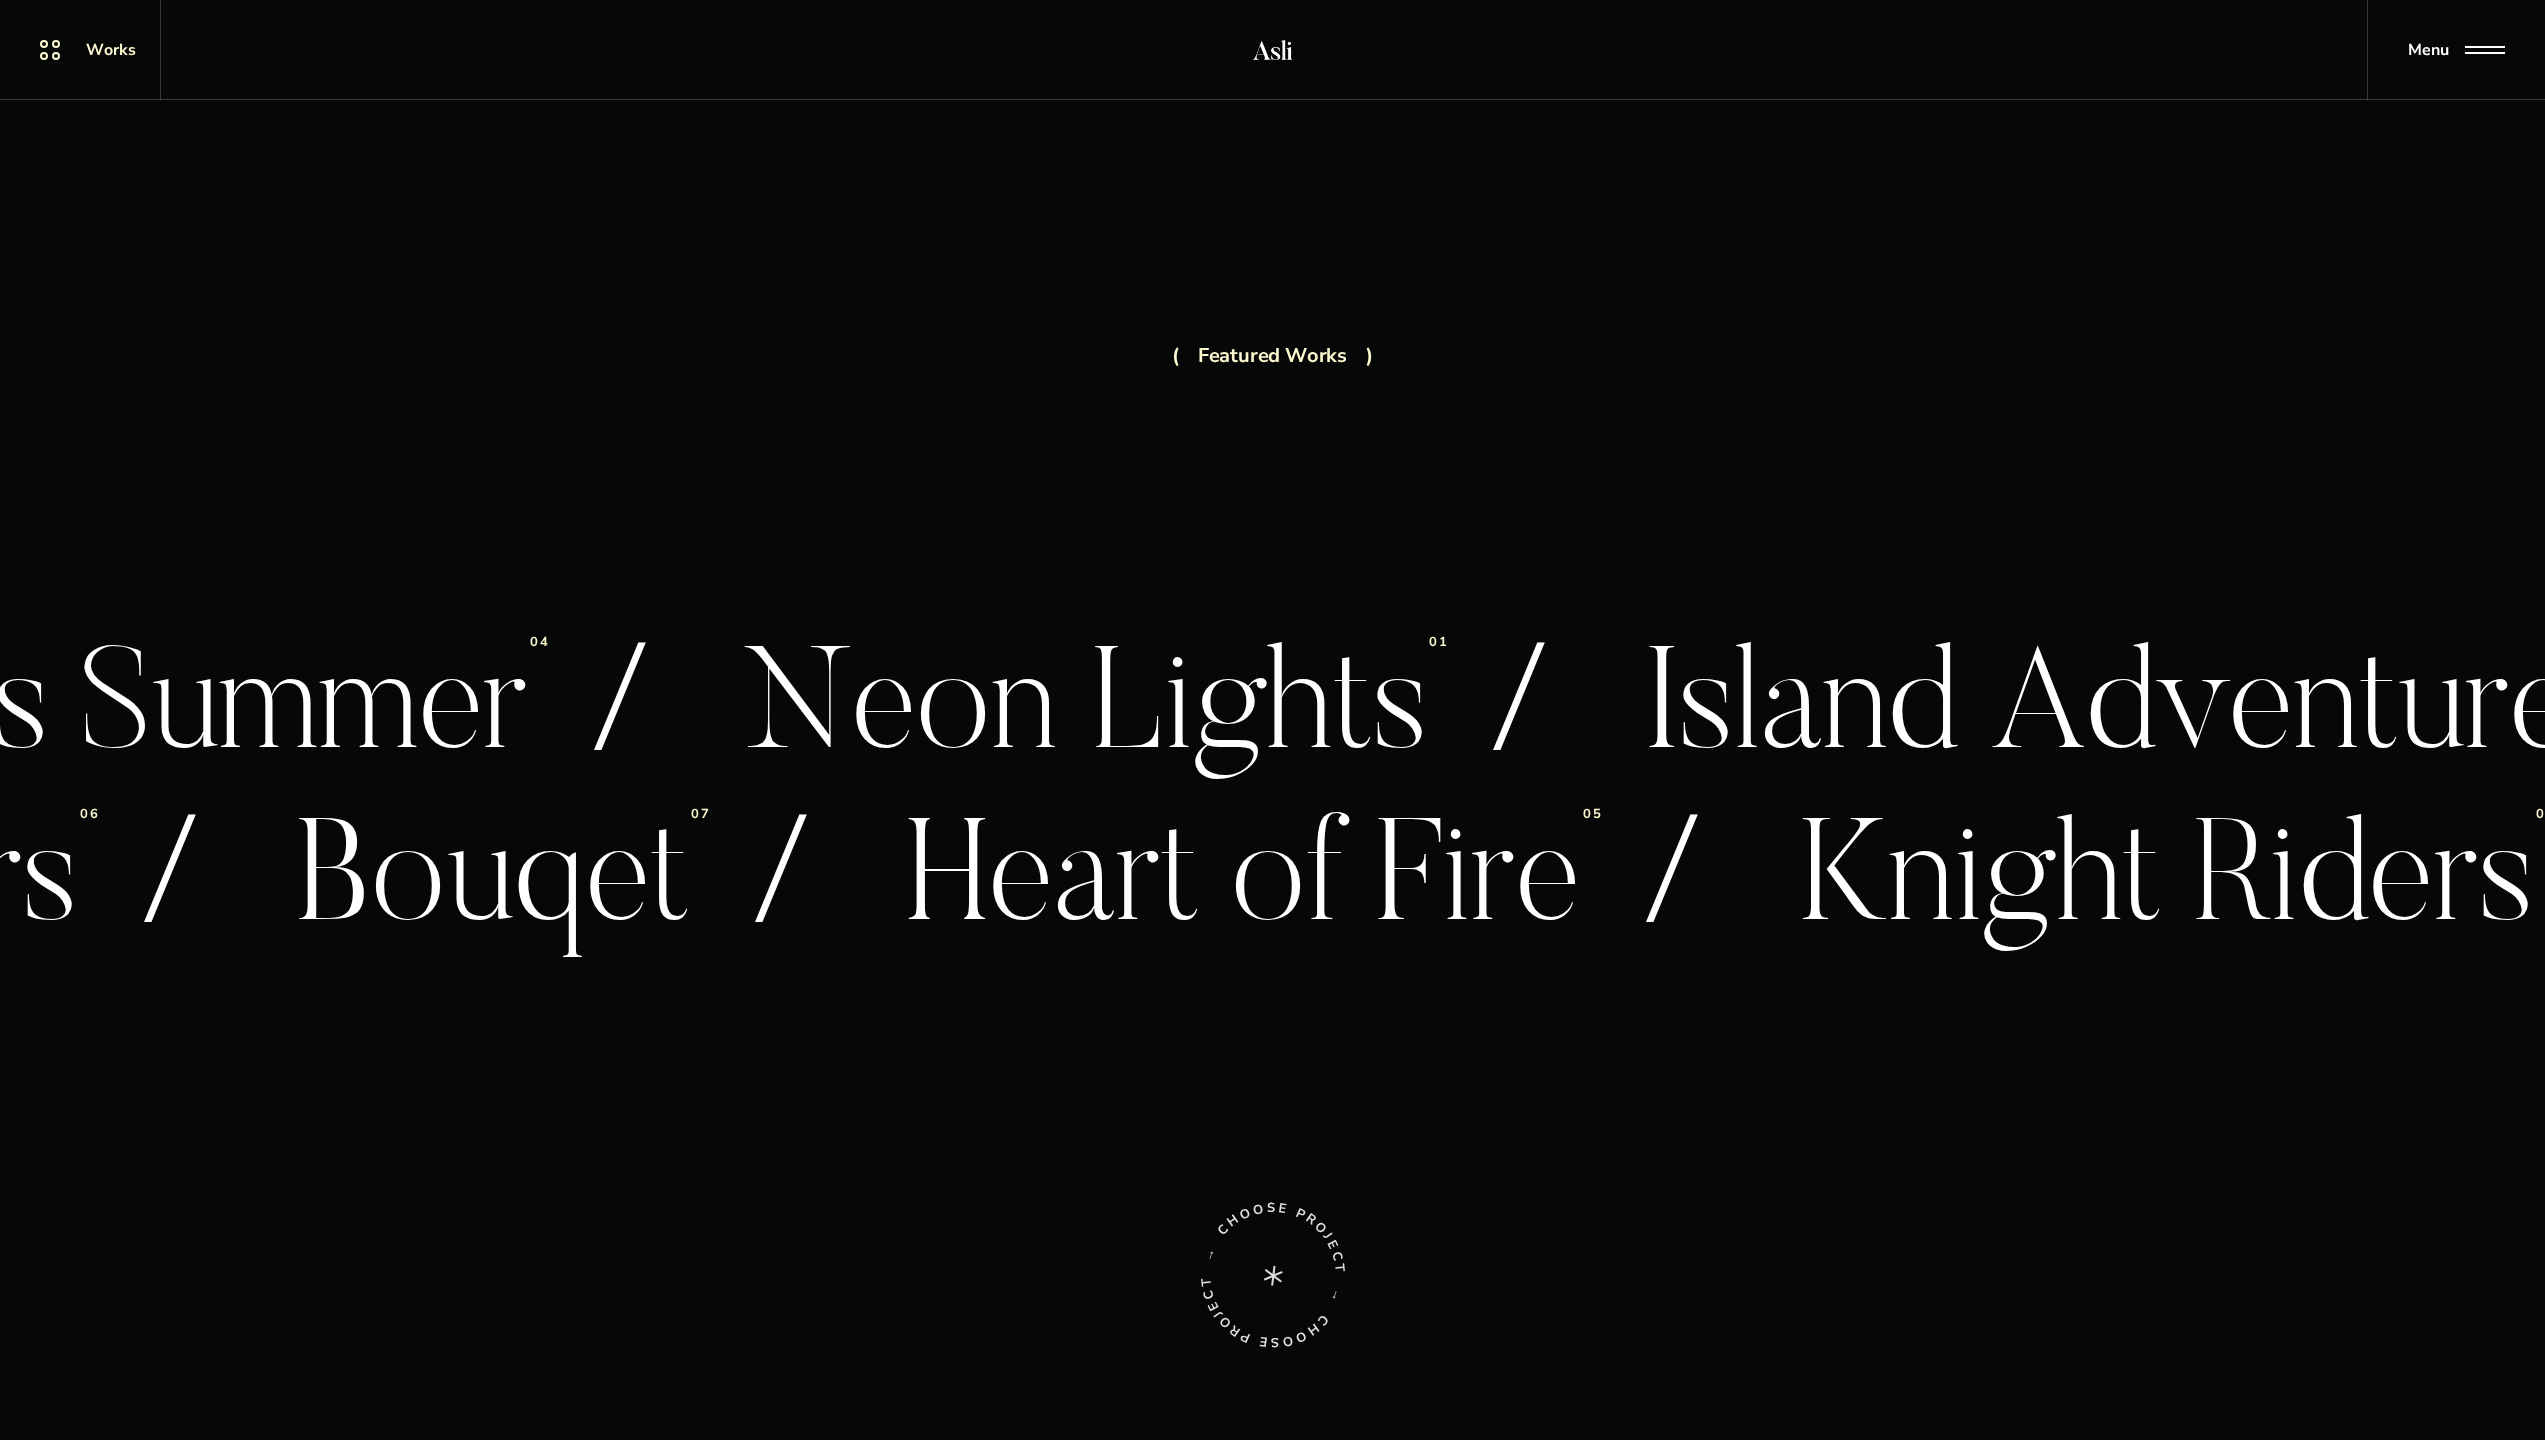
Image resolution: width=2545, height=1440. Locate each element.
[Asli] (1272, 50)
